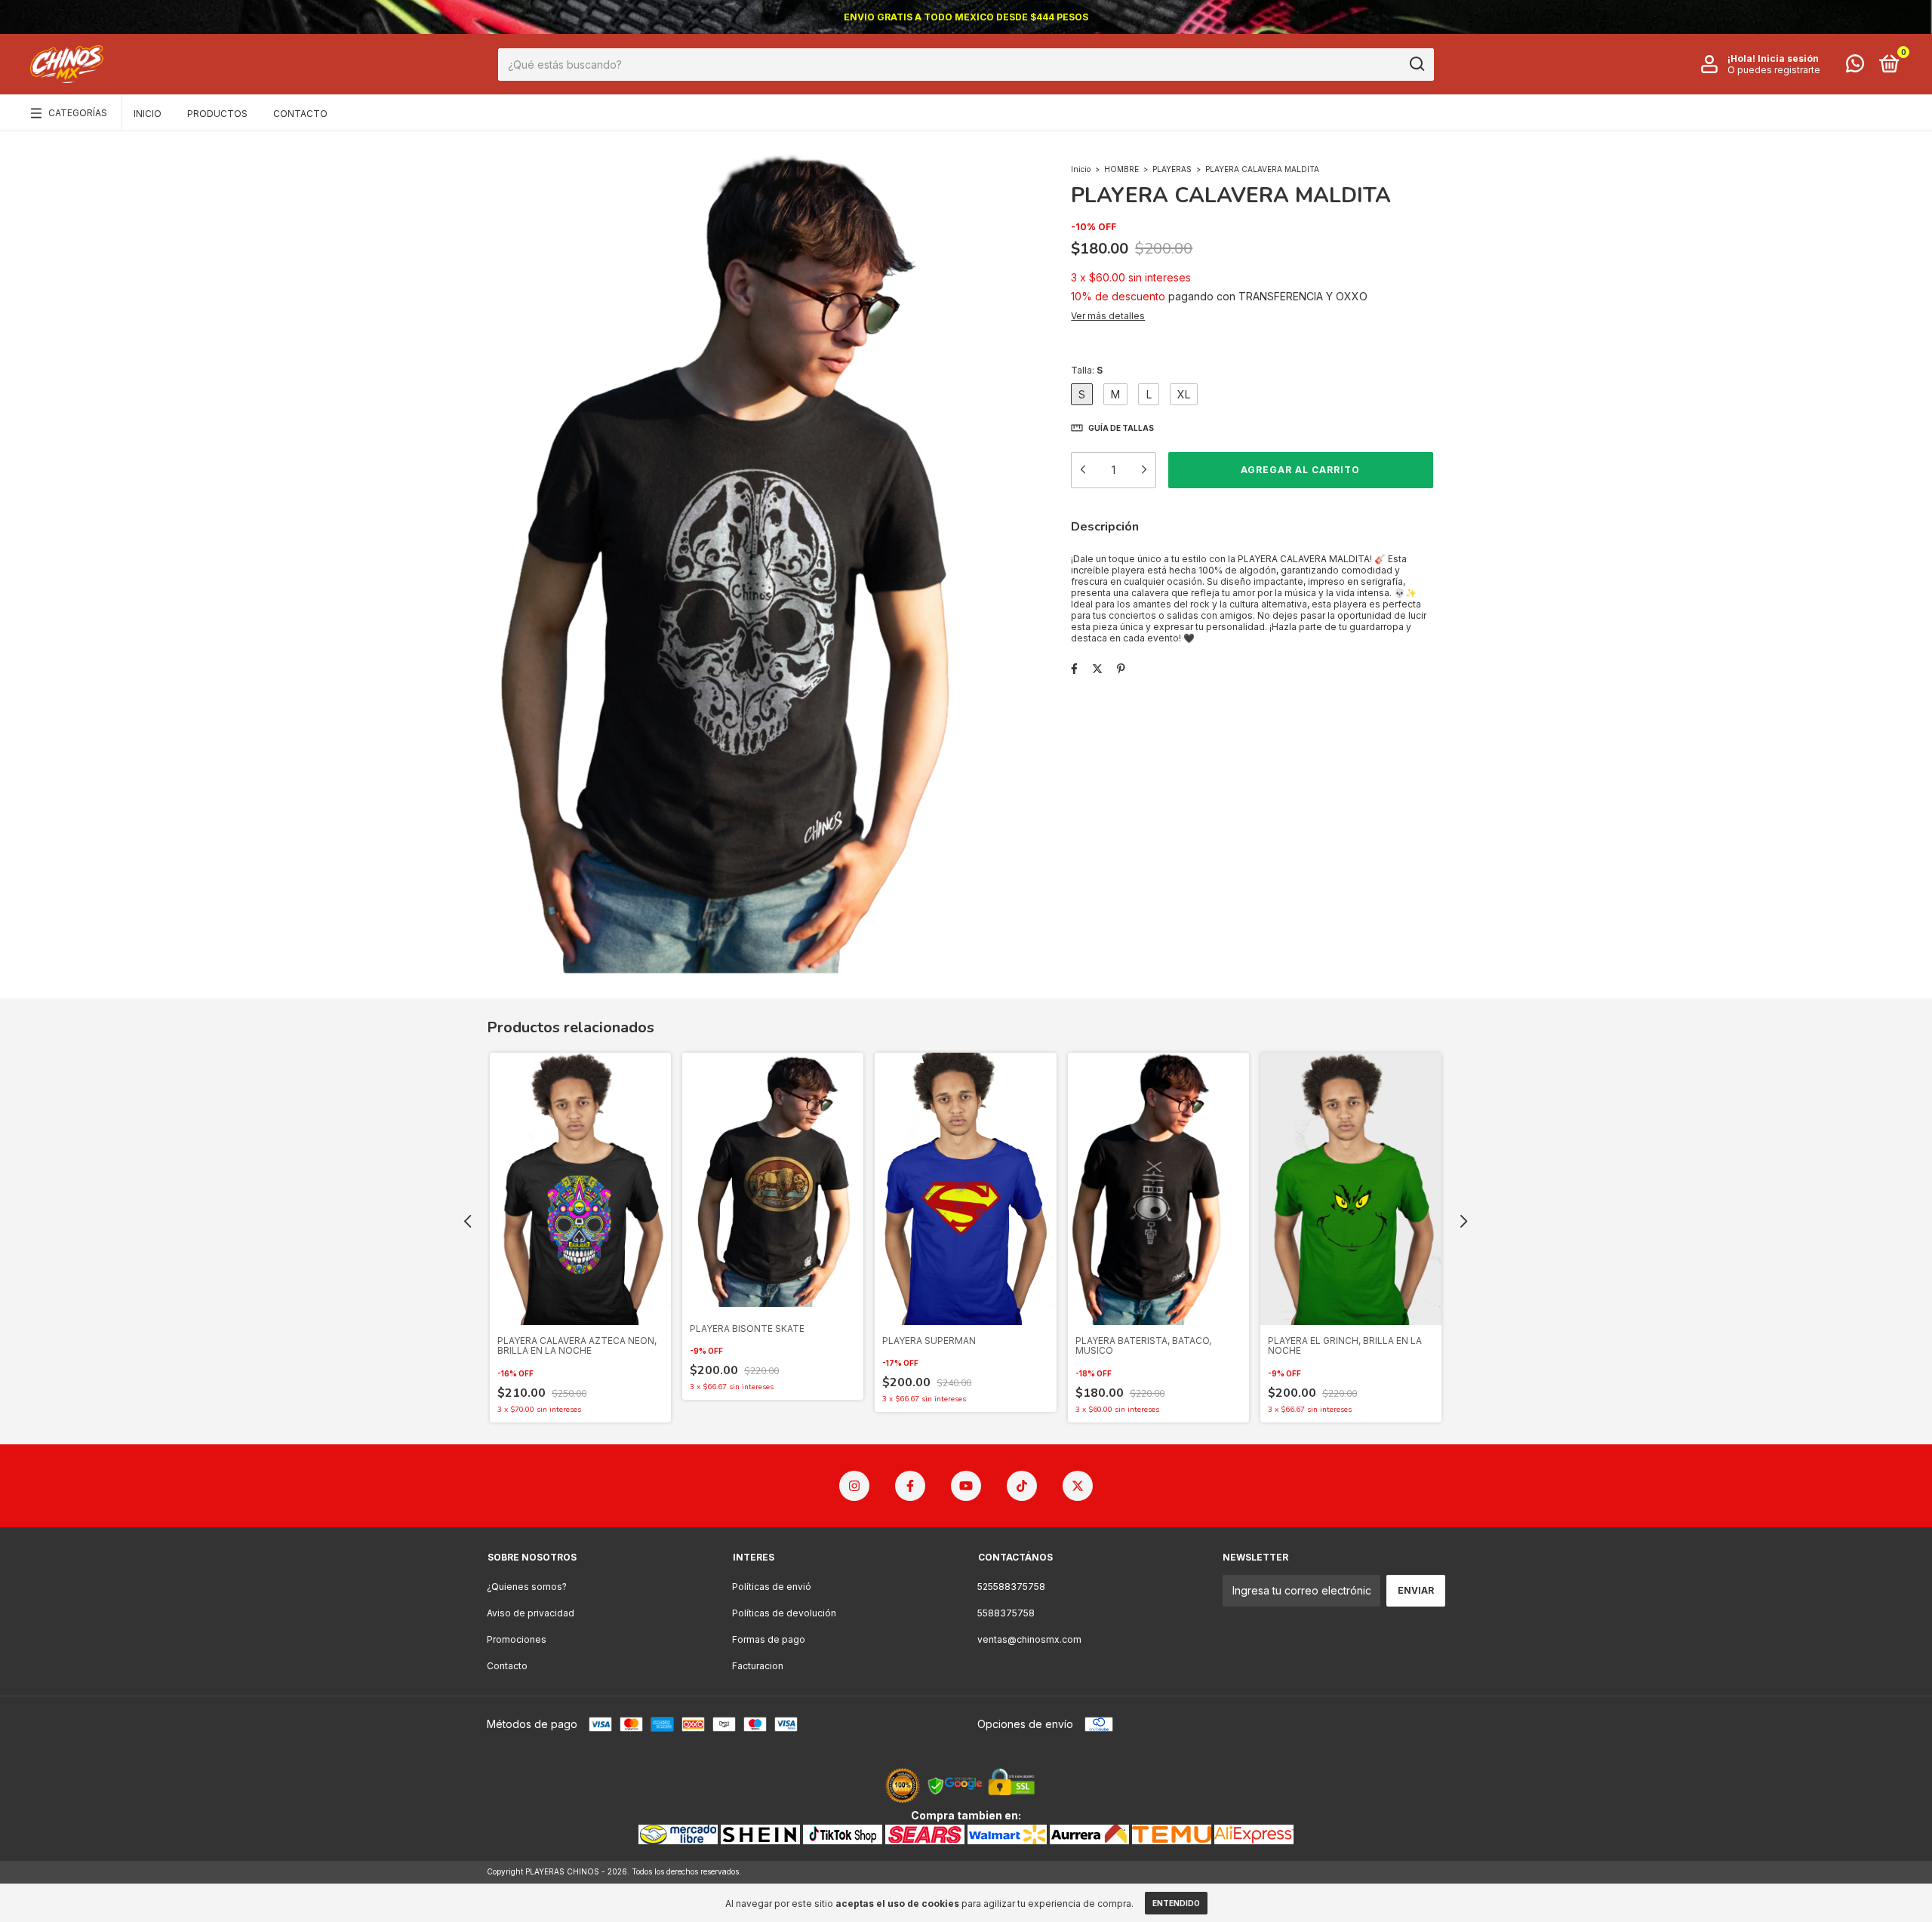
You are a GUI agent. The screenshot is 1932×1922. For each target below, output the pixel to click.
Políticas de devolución (784, 1613)
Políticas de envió (772, 1587)
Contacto (300, 114)
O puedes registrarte (1774, 70)
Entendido (1176, 1903)
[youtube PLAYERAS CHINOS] (966, 1486)
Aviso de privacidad (531, 1613)
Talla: (1087, 370)
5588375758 (1006, 1613)
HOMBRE (1121, 169)
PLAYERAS (1173, 169)
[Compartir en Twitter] (1097, 668)
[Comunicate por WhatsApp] (1855, 67)
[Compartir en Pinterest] (1121, 668)
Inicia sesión (1788, 58)
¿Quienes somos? (527, 1587)
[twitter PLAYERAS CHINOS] (1078, 1486)
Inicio (148, 114)
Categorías (78, 113)
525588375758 (1011, 1587)
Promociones (517, 1639)
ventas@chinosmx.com (1029, 1639)
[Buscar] (1416, 64)
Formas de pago (769, 1639)
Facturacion (758, 1666)
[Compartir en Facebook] (1074, 668)
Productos (217, 114)
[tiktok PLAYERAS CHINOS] (1022, 1486)
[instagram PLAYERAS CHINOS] (854, 1486)
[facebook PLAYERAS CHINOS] (910, 1486)
